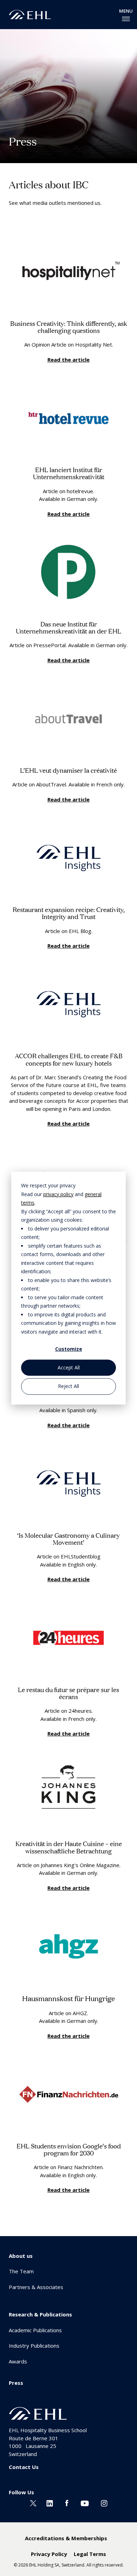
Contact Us (24, 2467)
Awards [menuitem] (18, 2361)
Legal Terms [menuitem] (90, 2554)
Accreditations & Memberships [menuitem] (66, 2538)
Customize (69, 1349)
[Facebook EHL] (67, 2503)
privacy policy (58, 1194)
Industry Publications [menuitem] (34, 2346)
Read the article (68, 360)
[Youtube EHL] (85, 2503)
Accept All (69, 1367)
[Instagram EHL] (104, 2503)
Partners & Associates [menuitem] (36, 2287)
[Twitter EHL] (33, 2503)
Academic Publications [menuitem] (35, 2330)
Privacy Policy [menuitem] (49, 2554)
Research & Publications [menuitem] (40, 2314)
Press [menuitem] (16, 2383)
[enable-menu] (126, 19)
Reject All (68, 1386)
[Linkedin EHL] (50, 2503)
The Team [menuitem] (21, 2271)
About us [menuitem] (21, 2256)
